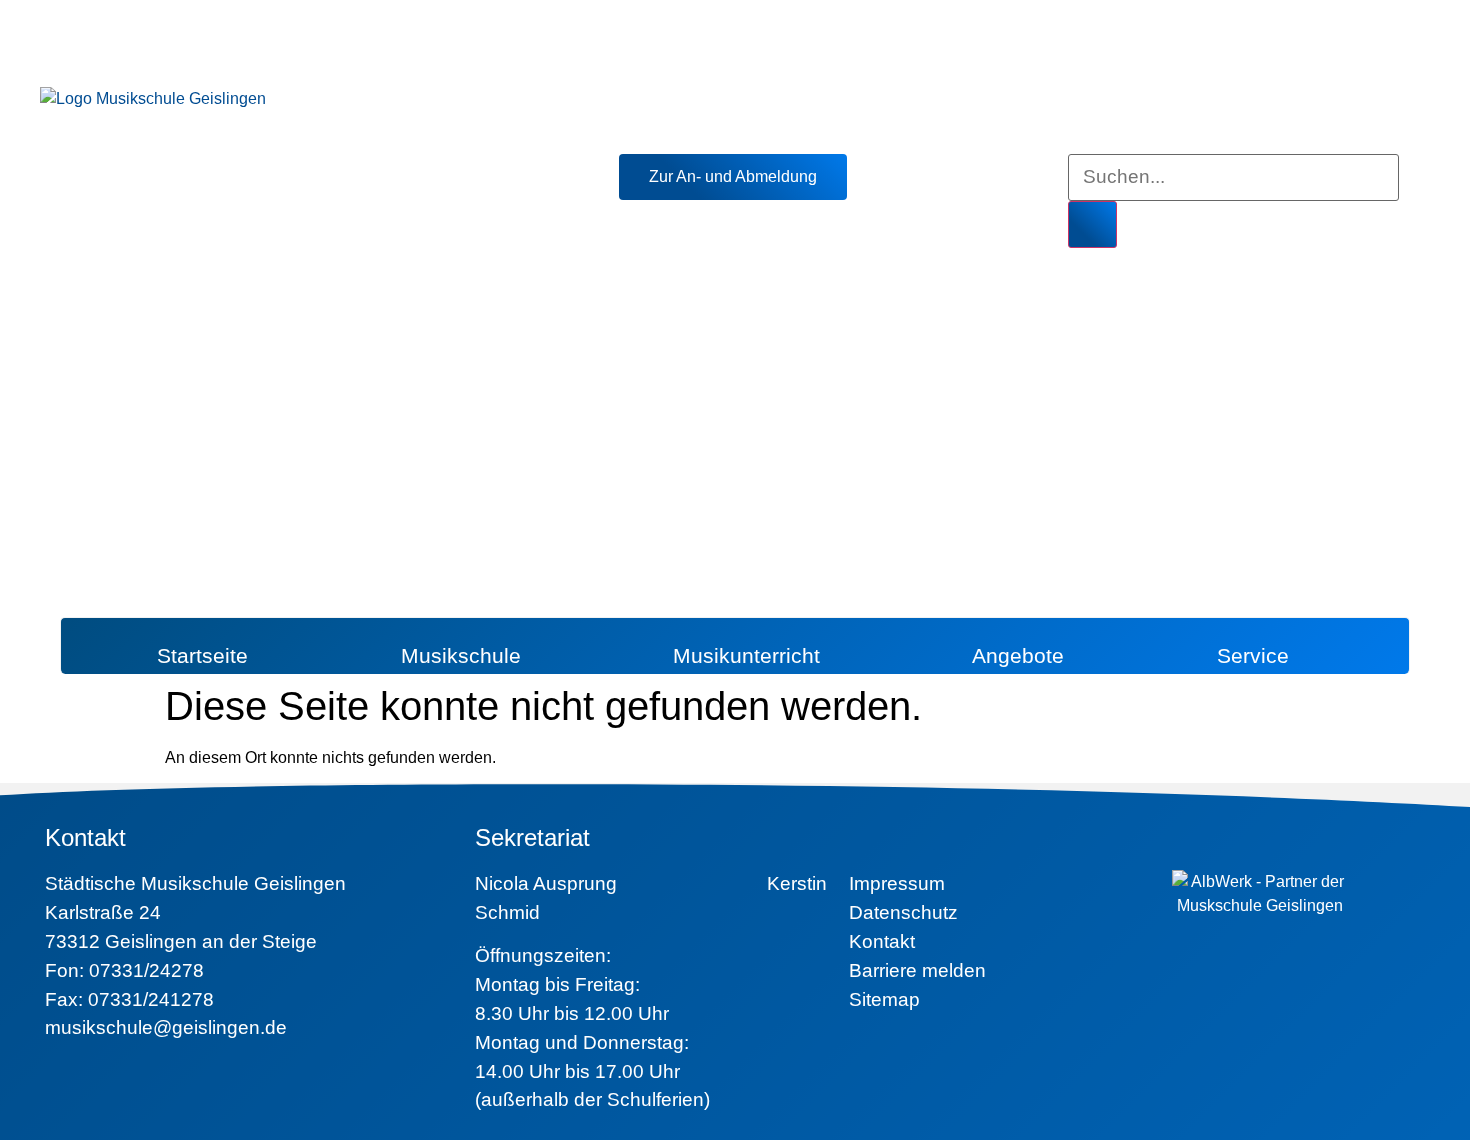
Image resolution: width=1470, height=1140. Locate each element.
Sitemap (884, 999)
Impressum (897, 883)
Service (1253, 655)
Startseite (202, 655)
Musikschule (461, 655)
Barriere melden (917, 970)
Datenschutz (903, 912)
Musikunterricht (746, 655)
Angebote (1018, 655)
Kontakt (882, 941)
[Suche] (1092, 224)
